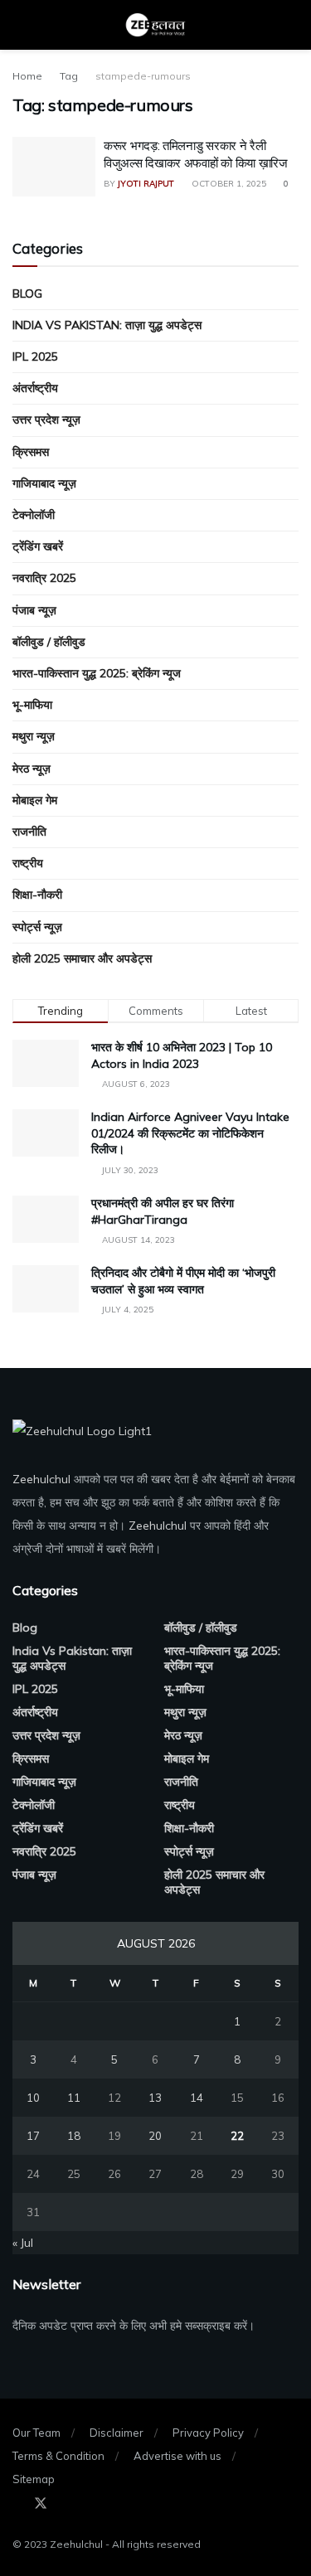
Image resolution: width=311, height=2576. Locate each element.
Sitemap (34, 2479)
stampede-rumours (143, 76)
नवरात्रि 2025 (44, 578)
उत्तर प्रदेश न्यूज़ (46, 420)
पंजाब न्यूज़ (34, 610)
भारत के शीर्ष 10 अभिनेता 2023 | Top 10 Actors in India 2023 (182, 1055)
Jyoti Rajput (146, 184)
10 (33, 2098)
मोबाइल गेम (35, 800)
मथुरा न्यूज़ (34, 736)
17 (33, 2136)
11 (74, 2098)
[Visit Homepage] (156, 25)
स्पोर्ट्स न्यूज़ (37, 927)
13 (155, 2098)
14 (197, 2098)
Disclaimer (117, 2433)
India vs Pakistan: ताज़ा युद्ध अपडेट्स (107, 325)
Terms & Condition (58, 2456)
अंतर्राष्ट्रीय (35, 388)
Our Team (36, 2433)
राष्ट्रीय (28, 863)
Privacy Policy (208, 2433)
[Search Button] (292, 25)
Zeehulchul (41, 1479)
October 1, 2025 (228, 184)
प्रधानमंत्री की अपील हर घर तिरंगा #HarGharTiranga (163, 1211)
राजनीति (29, 832)
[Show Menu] (19, 25)
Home (27, 76)
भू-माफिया (32, 705)
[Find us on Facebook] (17, 2504)
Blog (27, 293)
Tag (69, 76)
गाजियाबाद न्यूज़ (44, 483)
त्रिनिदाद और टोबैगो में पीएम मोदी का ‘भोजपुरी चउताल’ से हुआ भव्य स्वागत (183, 1281)
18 (74, 2136)
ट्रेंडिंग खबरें (38, 546)
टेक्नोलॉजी (34, 515)
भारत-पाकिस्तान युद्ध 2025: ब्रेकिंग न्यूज (97, 673)
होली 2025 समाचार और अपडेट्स (82, 958)
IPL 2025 (35, 357)
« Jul (23, 2243)
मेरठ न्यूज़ (32, 769)
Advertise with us (177, 2456)
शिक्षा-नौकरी (37, 895)
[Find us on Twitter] (41, 2504)
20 (155, 2136)
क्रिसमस (31, 452)
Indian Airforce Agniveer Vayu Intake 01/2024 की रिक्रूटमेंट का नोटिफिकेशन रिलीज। (190, 1133)
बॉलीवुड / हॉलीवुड (49, 642)
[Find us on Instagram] (64, 2504)
